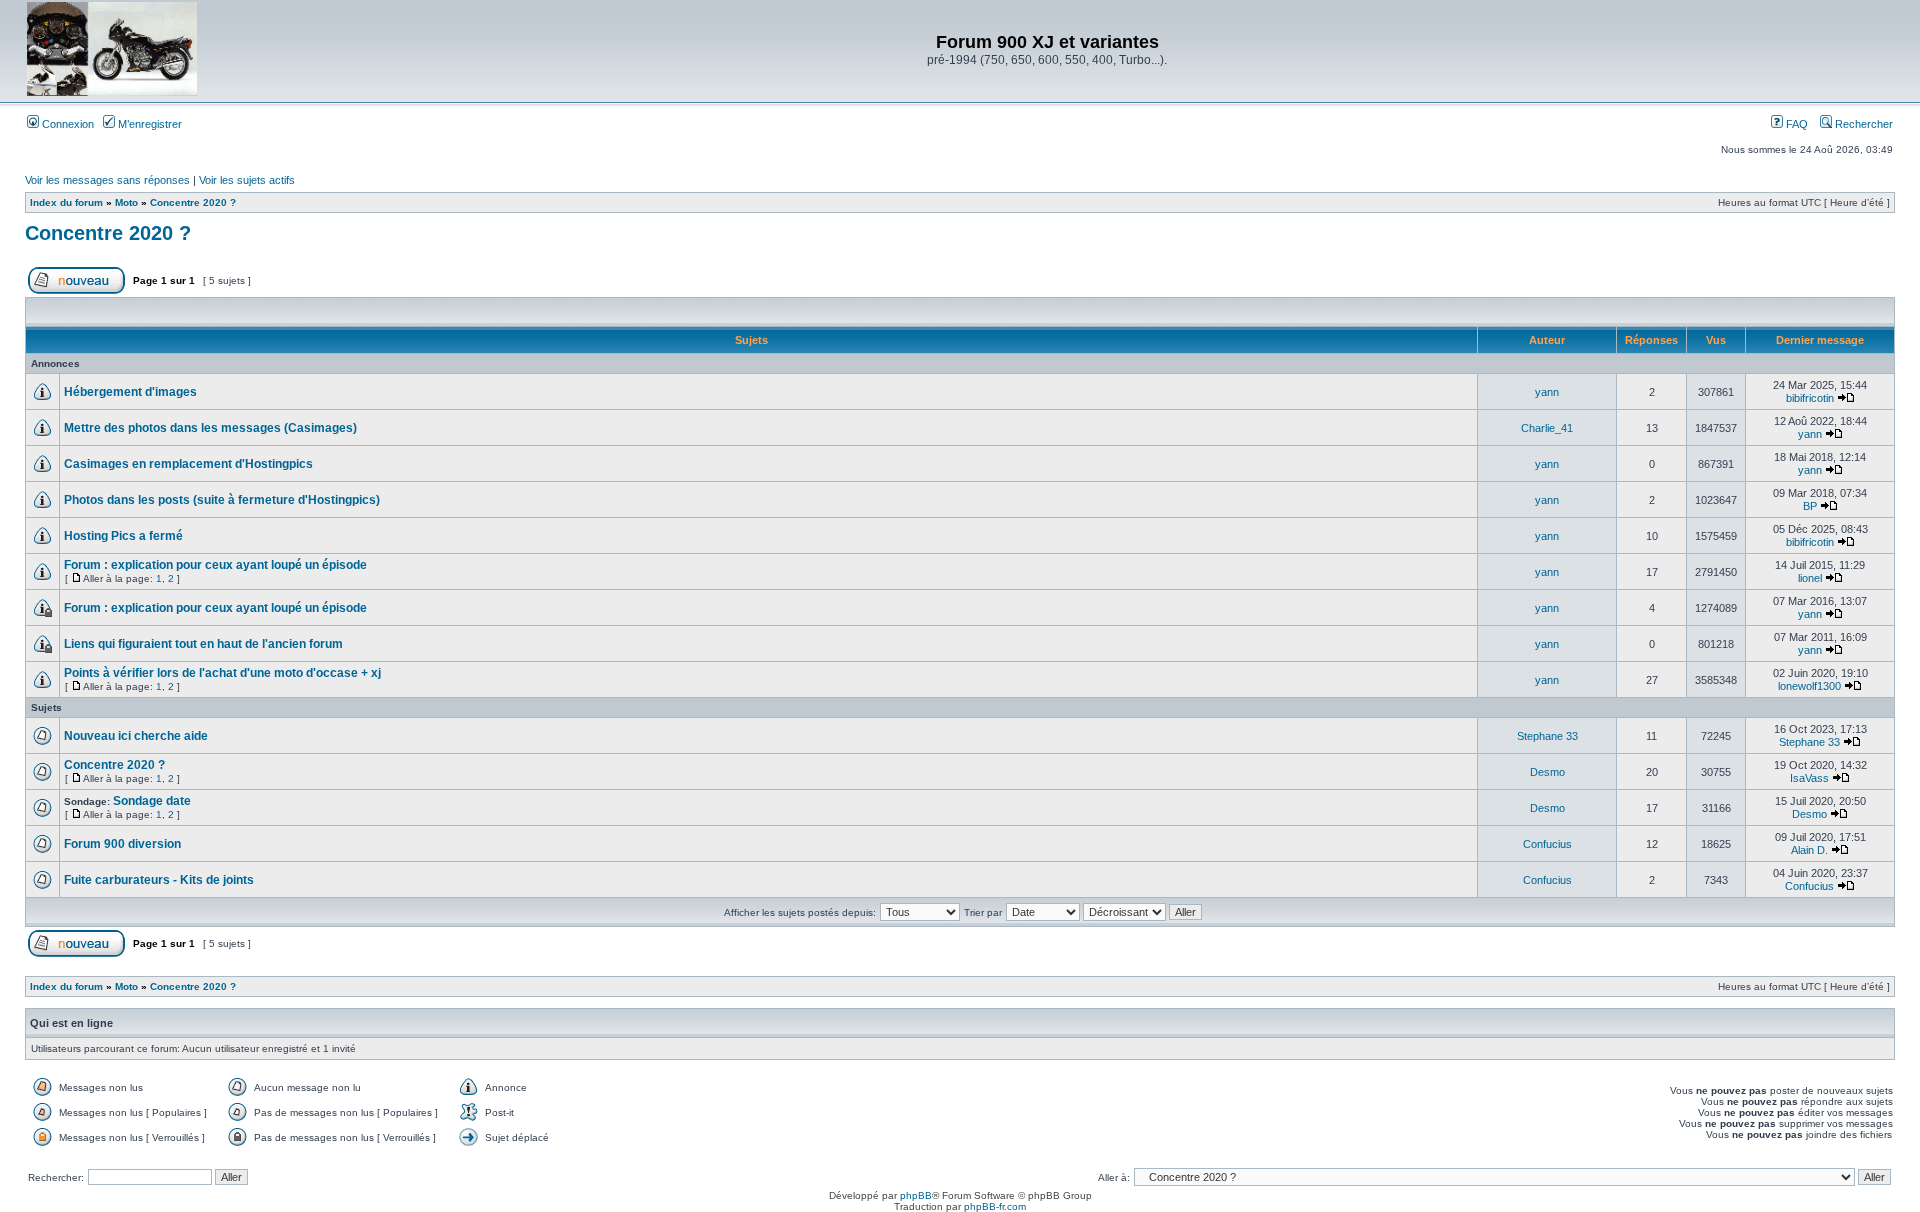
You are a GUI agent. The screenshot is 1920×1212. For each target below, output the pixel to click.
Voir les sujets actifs (247, 180)
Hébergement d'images (130, 392)
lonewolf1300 (1809, 686)
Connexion (66, 124)
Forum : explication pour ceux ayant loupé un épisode (215, 565)
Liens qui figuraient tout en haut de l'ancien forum (203, 644)
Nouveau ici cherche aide (136, 736)
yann (1547, 392)
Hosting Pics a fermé (123, 536)
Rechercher (1862, 124)
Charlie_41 (1547, 428)
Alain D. (1809, 850)
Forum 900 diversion (122, 844)
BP (1810, 506)
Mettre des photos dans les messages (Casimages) (210, 428)
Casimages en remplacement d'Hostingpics (188, 464)
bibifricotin (1810, 398)
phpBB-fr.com (995, 1206)
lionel (1810, 578)
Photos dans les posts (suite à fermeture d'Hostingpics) (222, 500)
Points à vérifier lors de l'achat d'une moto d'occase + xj (222, 673)
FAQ (1795, 124)
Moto (126, 202)
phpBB (916, 1195)
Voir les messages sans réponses (107, 180)
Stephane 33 (1547, 736)
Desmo (1547, 772)
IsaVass (1809, 778)
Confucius (1547, 844)
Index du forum (66, 202)
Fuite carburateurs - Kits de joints (159, 880)
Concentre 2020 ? (193, 202)
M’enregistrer (148, 124)
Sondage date (152, 801)
